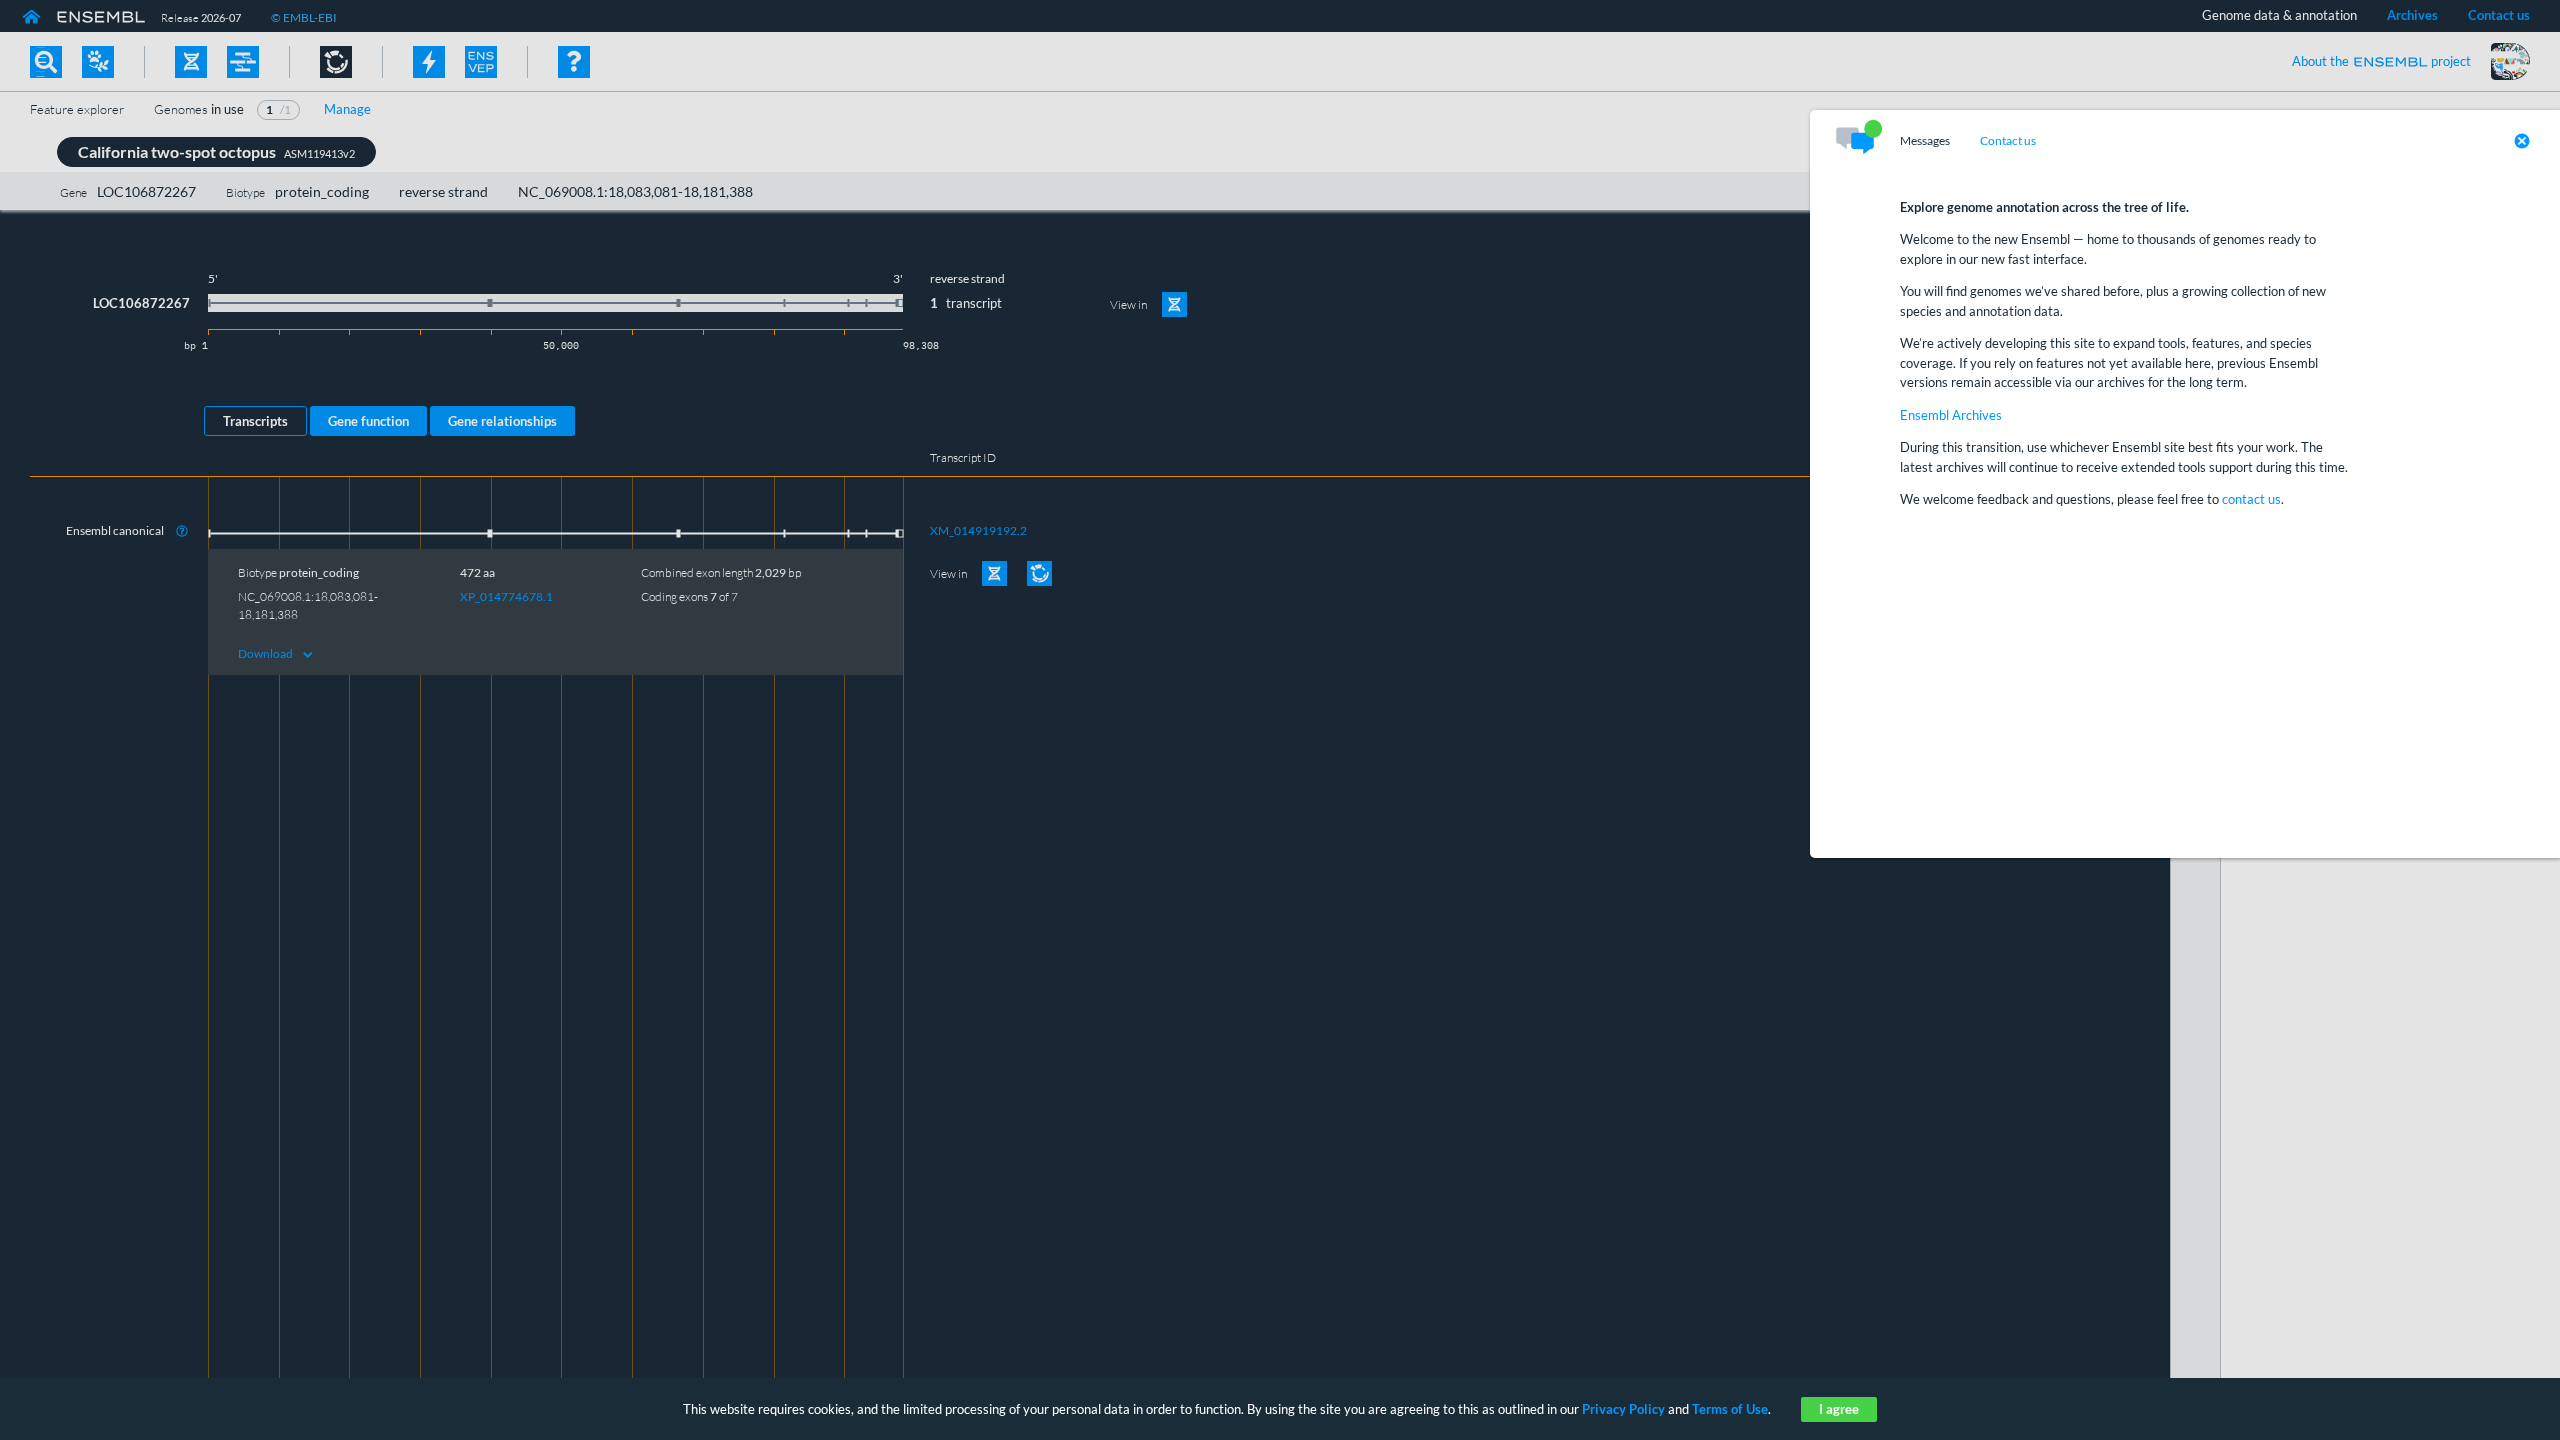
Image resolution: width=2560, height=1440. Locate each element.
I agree (1839, 1409)
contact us (2251, 499)
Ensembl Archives (1951, 415)
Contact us (2008, 141)
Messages (1925, 141)
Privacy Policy (1623, 1409)
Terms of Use (1730, 1409)
